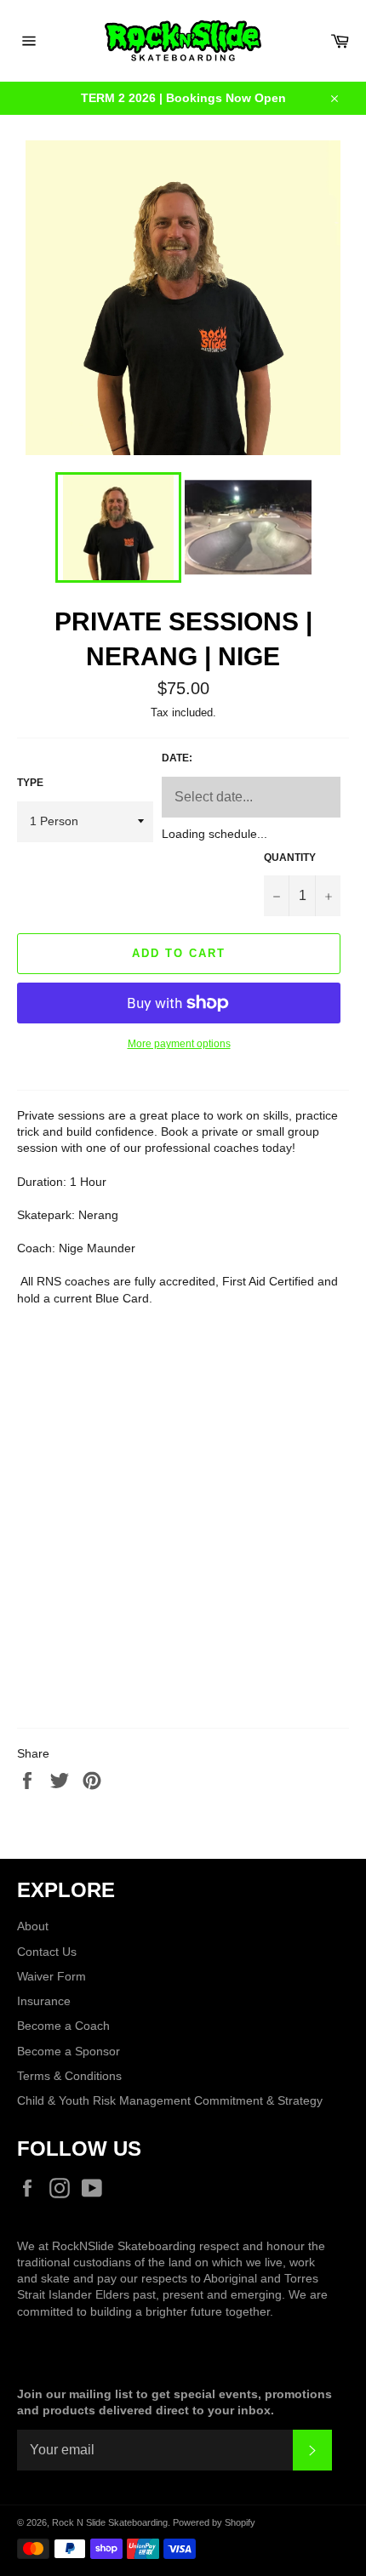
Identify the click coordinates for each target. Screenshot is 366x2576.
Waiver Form (51, 1976)
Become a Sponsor (69, 2051)
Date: (177, 758)
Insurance (44, 2001)
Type (30, 783)
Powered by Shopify (214, 2522)
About (33, 1926)
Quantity (290, 858)
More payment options (179, 1044)
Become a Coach (63, 2026)
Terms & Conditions (69, 2076)
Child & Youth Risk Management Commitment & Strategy (170, 2100)
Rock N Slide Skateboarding (110, 2522)
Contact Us (47, 1952)
